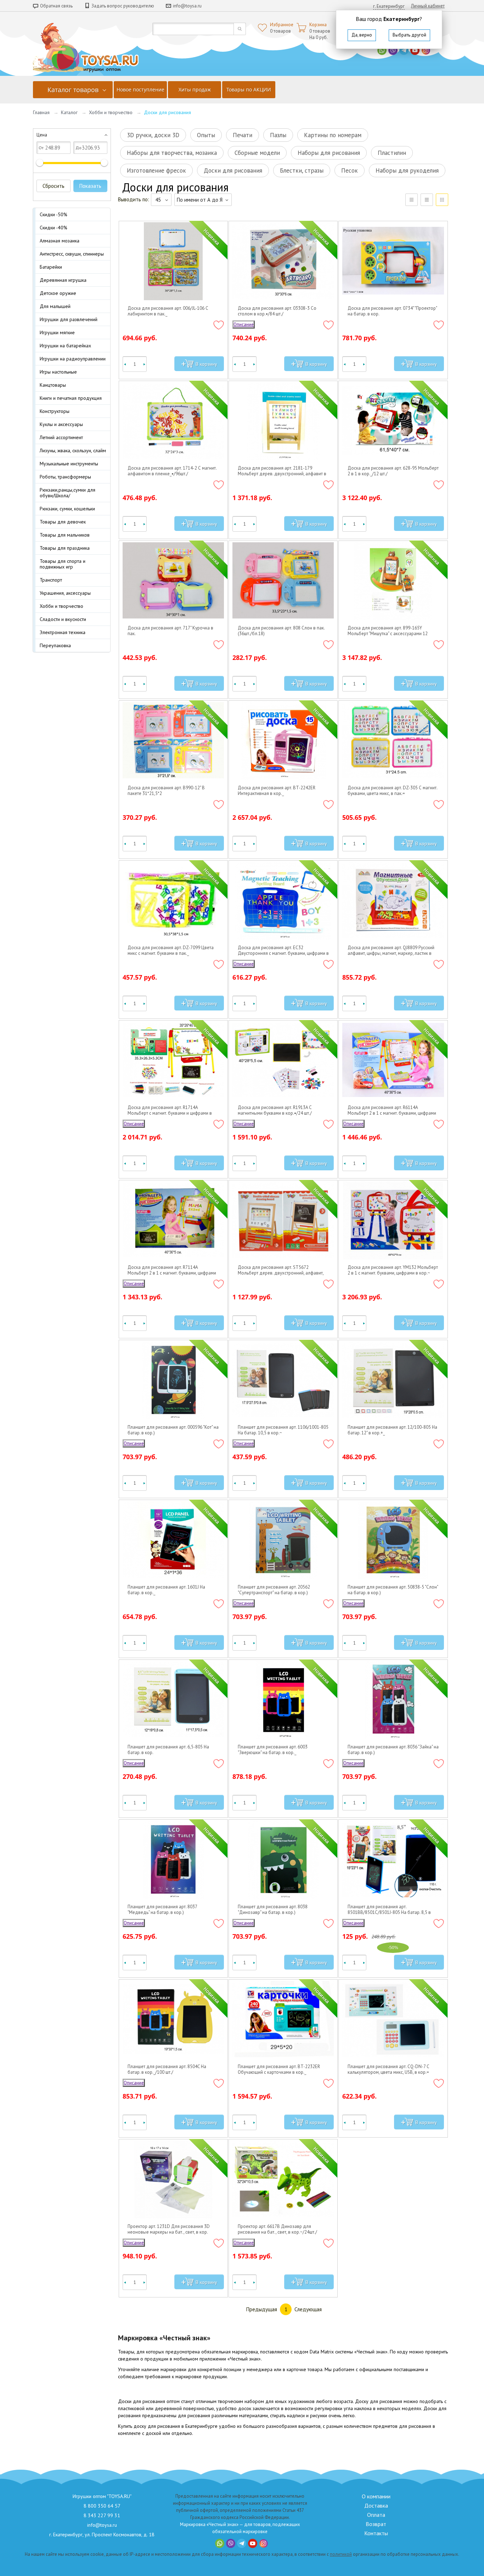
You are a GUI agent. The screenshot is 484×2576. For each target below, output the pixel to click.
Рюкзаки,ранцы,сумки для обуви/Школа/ (67, 493)
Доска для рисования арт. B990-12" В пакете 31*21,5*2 (166, 791)
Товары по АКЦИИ (249, 89)
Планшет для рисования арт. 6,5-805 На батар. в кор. (168, 1750)
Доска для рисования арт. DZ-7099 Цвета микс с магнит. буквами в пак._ (171, 951)
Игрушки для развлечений (69, 319)
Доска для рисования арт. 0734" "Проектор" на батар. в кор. (392, 311)
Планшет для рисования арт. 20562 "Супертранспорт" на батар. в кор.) (274, 1590)
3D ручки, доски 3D (153, 135)
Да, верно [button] (362, 35)
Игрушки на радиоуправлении (73, 359)
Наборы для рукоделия (407, 170)
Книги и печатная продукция (71, 398)
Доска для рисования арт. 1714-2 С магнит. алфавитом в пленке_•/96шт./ (172, 471)
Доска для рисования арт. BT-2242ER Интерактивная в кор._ (277, 791)
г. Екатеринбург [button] (389, 6)
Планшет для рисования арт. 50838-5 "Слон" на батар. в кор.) (393, 1590)
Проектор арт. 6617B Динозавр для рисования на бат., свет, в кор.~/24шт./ (277, 2229)
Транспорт (51, 580)
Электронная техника (63, 632)
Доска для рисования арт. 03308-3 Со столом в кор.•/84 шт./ (277, 311)
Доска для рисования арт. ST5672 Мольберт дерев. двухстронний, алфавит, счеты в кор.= (281, 1270)
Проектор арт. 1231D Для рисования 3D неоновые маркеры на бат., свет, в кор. (169, 2229)
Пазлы (278, 135)
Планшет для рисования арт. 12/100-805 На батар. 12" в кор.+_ (392, 1430)
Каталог (69, 112)
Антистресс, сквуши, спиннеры (72, 254)
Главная (41, 112)
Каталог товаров (73, 90)
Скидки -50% (54, 214)
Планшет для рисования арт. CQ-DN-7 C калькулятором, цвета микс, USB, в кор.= (388, 2070)
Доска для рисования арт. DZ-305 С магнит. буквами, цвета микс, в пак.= (392, 791)
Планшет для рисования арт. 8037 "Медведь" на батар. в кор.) (162, 1910)
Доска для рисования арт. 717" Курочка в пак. (170, 631)
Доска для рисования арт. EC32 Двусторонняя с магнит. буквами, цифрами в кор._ (283, 951)
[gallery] (427, 200)
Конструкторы (55, 411)
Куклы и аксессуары (61, 424)
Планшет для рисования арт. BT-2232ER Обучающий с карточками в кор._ (279, 2070)
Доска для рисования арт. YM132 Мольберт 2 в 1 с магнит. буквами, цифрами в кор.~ (393, 1270)
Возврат (376, 2524)
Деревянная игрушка (63, 280)
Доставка (376, 2505)
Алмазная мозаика (60, 241)
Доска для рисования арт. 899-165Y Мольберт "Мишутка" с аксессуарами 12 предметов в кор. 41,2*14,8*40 (388, 631)
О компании (376, 2496)
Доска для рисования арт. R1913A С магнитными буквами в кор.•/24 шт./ (275, 1110)
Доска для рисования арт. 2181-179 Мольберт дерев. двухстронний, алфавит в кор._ (282, 471)
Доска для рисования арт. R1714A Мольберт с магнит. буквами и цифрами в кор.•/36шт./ (170, 1110)
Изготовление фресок (156, 170)
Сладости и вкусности (63, 619)
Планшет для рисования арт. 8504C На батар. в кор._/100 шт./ (167, 2070)
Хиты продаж (195, 89)
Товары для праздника (65, 548)
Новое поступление (140, 89)
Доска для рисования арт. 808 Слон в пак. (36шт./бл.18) (281, 631)
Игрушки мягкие (57, 332)
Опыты (206, 135)
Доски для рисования (233, 170)
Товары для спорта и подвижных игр (63, 564)
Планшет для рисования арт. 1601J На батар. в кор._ (166, 1590)
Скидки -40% (54, 228)
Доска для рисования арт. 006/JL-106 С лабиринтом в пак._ (168, 311)
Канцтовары (53, 385)
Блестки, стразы (302, 170)
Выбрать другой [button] (409, 35)
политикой (341, 2554)
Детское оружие (58, 293)
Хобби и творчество (111, 112)
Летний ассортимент (61, 437)
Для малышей (55, 306)
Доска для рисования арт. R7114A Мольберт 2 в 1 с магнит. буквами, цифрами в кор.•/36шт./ (172, 1270)
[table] (412, 200)
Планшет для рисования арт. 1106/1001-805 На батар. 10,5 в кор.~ (283, 1430)
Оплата (376, 2515)
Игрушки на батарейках (65, 346)
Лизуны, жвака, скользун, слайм (73, 450)
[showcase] (442, 200)
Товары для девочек (63, 522)
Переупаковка (55, 645)
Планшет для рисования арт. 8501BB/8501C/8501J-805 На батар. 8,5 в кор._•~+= (389, 1910)
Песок (350, 170)
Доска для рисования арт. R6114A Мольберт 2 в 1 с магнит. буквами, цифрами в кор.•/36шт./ (392, 1110)
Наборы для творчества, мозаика (172, 153)
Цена (42, 135)
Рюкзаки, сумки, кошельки (67, 509)
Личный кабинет (428, 6)
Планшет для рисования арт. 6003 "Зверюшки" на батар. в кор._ (273, 1750)
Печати (243, 135)
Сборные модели (257, 153)
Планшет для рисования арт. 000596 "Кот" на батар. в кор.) (173, 1430)
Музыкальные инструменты (69, 464)
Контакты (376, 2533)
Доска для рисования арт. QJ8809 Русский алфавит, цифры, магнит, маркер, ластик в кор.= (391, 951)
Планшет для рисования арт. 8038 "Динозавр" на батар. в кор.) (273, 1910)
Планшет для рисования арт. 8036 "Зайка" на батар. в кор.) (393, 1750)
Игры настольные (58, 372)
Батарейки (51, 267)
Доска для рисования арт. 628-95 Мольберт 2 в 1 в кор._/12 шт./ (393, 471)
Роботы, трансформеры (65, 477)
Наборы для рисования (329, 153)
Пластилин (392, 153)
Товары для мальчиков (65, 535)
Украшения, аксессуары (65, 593)
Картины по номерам (333, 135)
